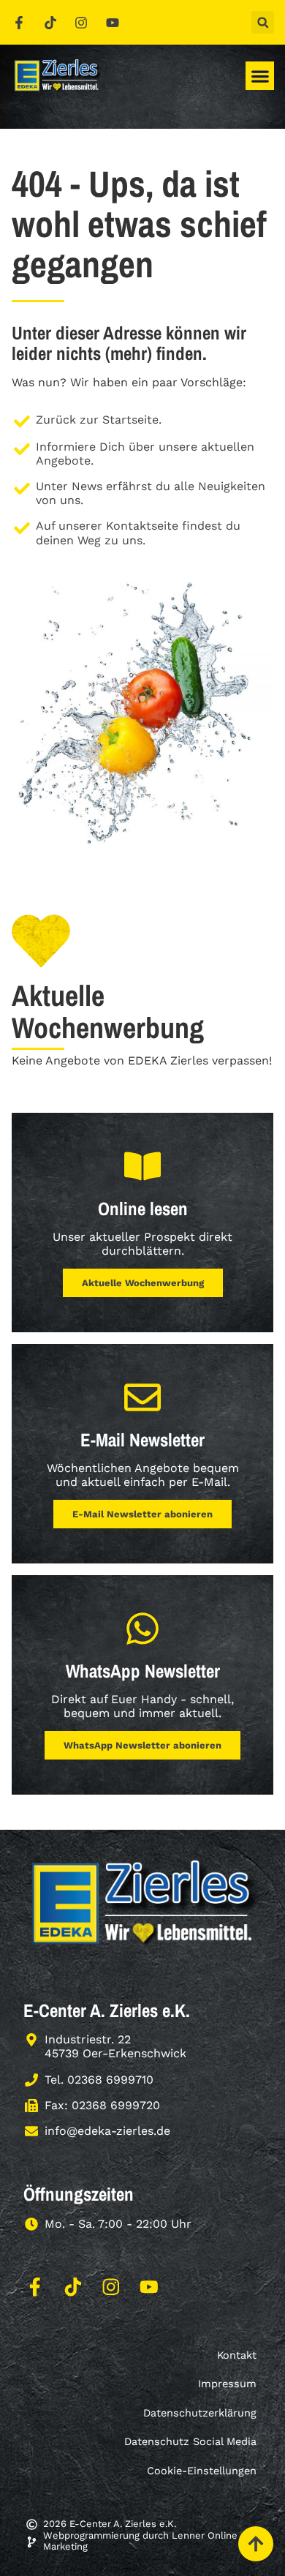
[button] (263, 22)
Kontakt (237, 2355)
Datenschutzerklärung (200, 2413)
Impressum (227, 2384)
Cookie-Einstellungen (202, 2471)
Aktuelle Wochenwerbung (143, 1283)
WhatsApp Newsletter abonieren (142, 1745)
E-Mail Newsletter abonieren (142, 1514)
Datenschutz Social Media (190, 2441)
